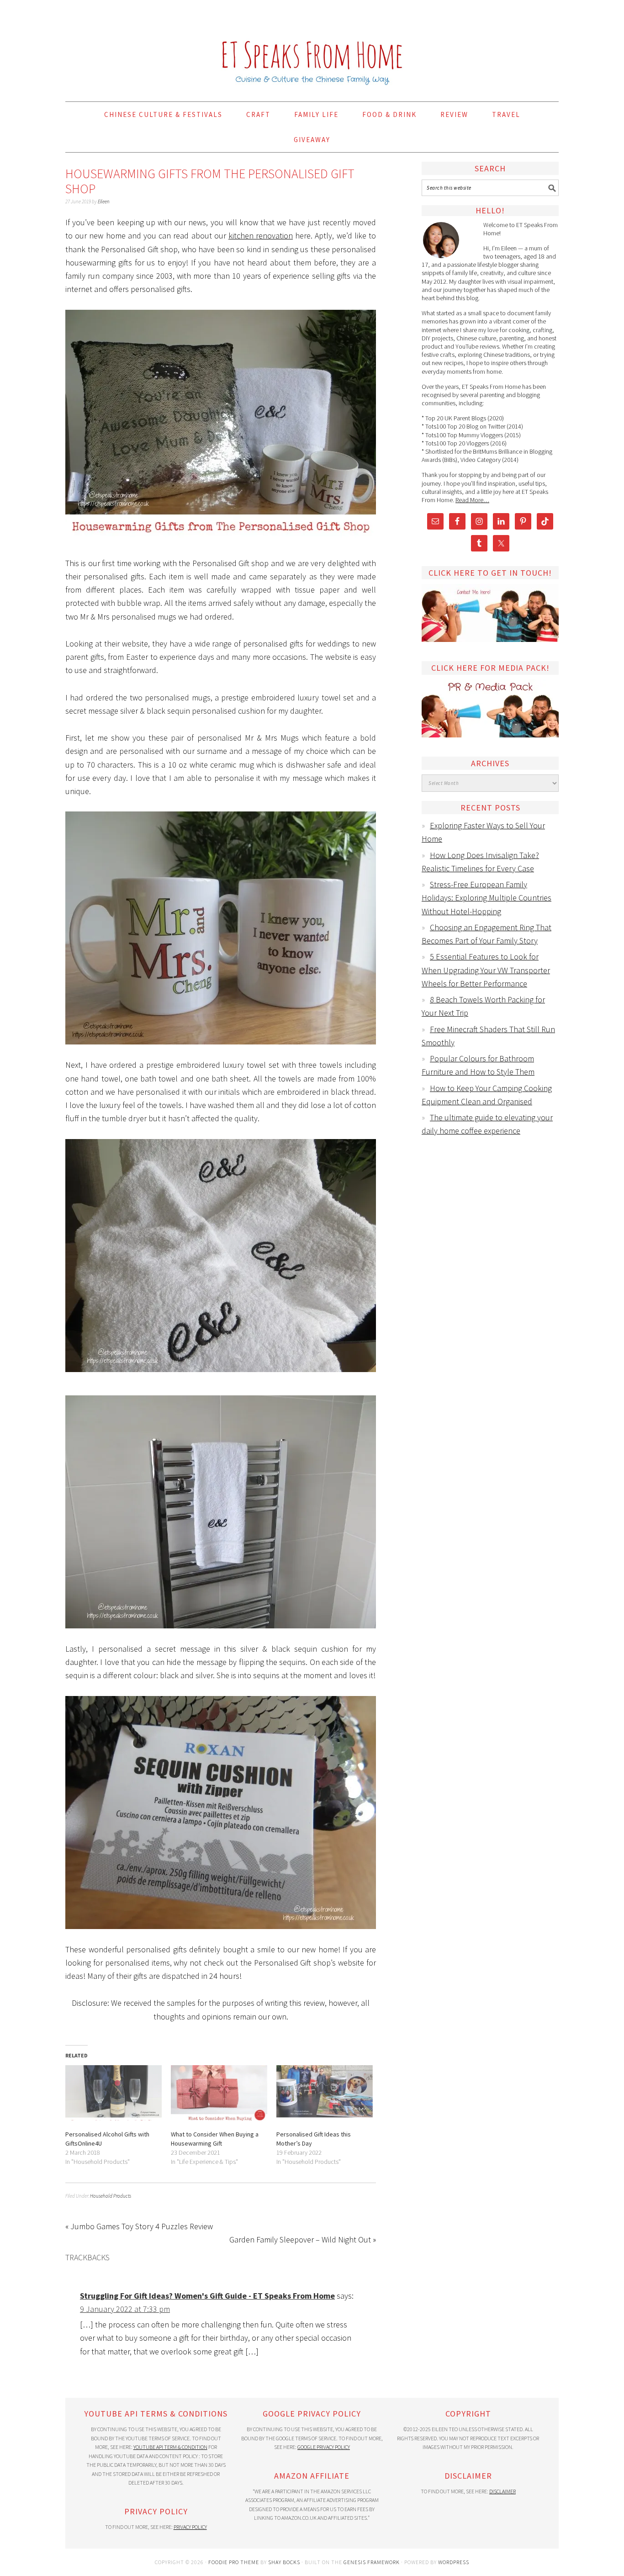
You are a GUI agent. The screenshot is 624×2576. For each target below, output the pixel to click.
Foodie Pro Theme (234, 2562)
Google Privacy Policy (324, 2447)
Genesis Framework (372, 2562)
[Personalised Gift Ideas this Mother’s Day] (325, 2093)
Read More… (472, 500)
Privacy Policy (190, 2527)
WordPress (454, 2562)
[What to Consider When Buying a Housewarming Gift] (219, 2093)
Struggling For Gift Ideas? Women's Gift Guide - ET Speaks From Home (207, 2296)
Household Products (111, 2196)
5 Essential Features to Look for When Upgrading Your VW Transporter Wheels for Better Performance (486, 970)
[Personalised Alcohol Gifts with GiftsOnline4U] (114, 2093)
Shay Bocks (284, 2562)
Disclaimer (502, 2491)
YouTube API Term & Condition (170, 2447)
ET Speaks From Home (312, 47)
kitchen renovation (261, 236)
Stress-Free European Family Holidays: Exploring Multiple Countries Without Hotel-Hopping (487, 898)
